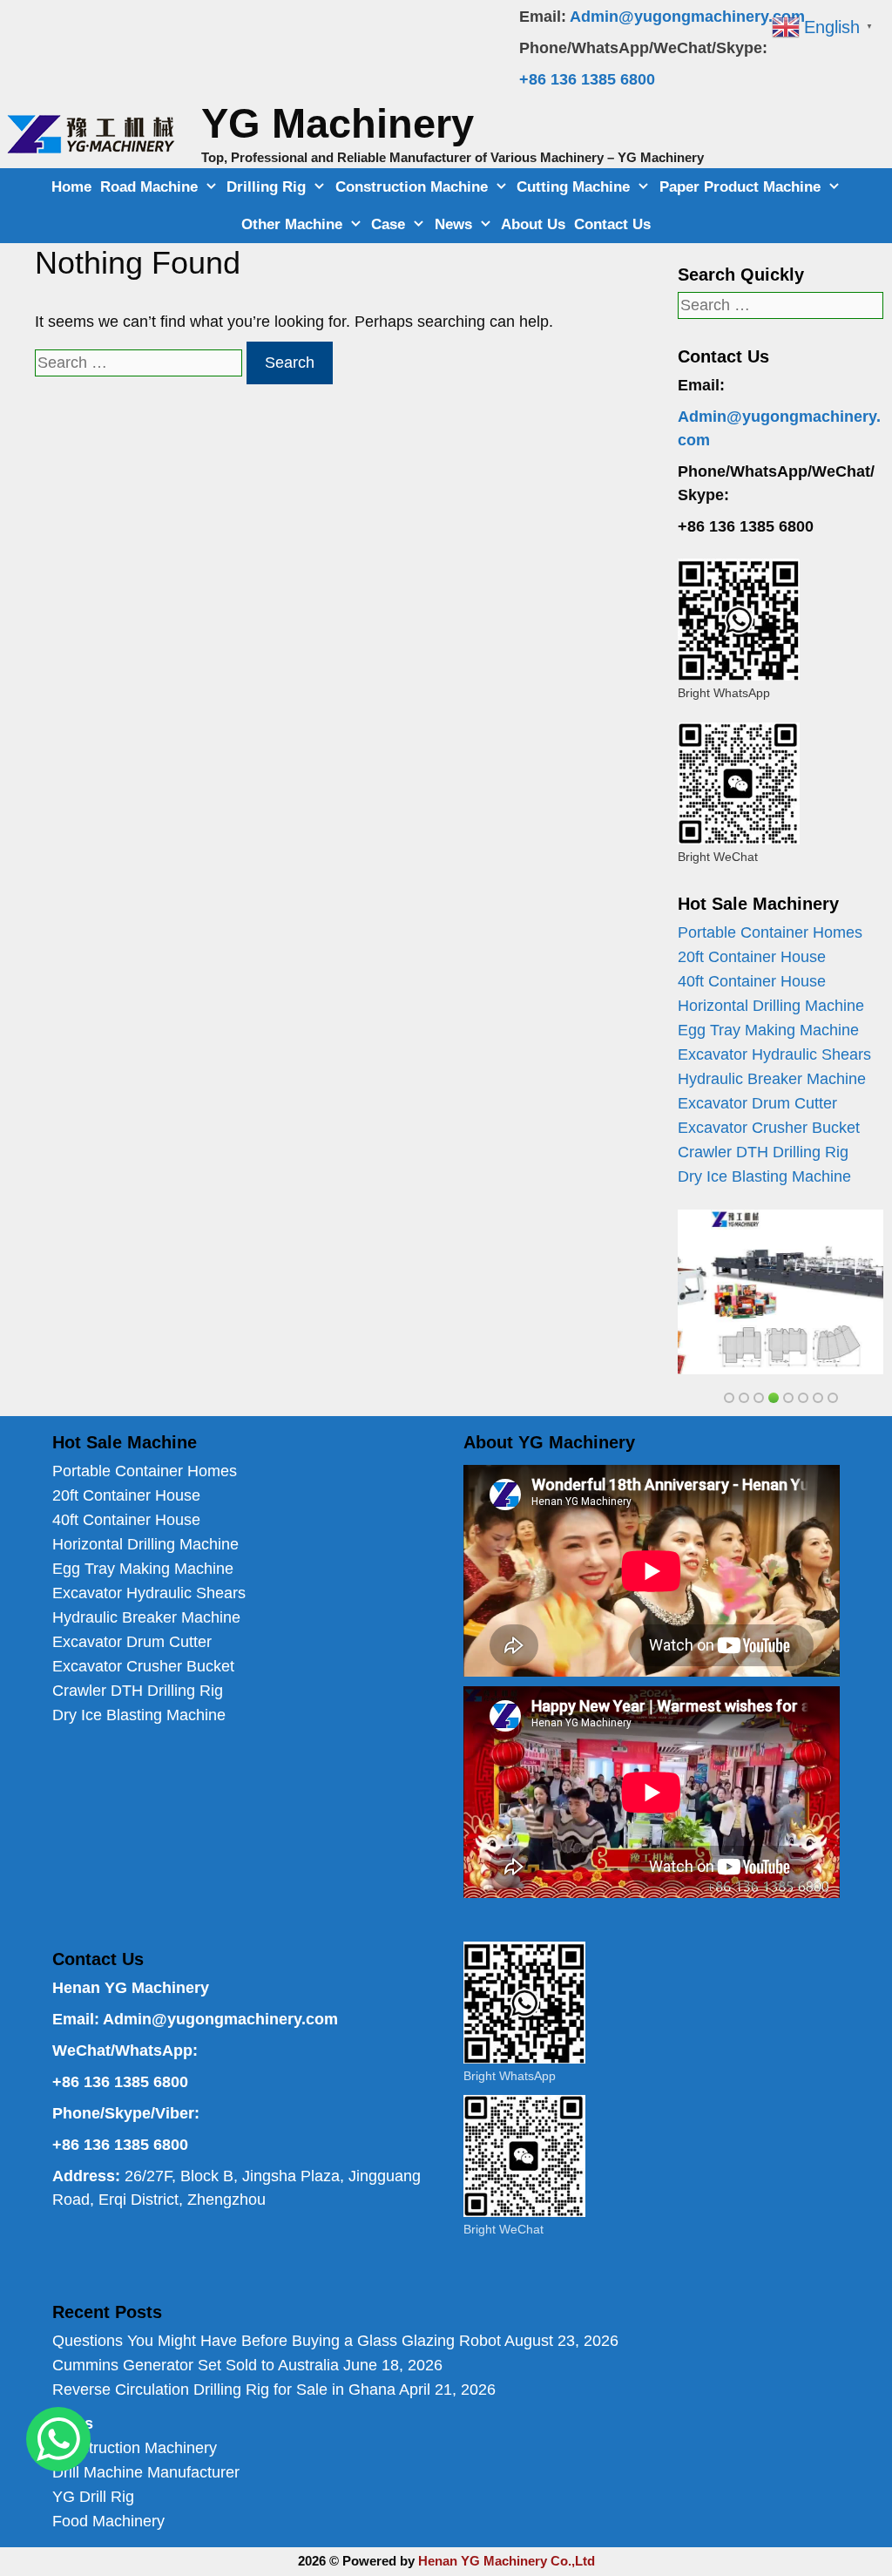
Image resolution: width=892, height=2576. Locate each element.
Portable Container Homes (770, 932)
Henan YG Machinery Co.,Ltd (507, 2561)
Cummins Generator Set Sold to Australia (196, 2365)
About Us (533, 224)
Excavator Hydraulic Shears (774, 1054)
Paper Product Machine (740, 187)
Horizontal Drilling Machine (771, 1006)
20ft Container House (752, 957)
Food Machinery (108, 2521)
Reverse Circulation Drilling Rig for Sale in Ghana (224, 2390)
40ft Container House (752, 981)
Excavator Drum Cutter (757, 1103)
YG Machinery (338, 123)
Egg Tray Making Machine (768, 1030)
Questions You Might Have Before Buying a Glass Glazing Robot (277, 2341)
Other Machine (292, 224)
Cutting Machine (573, 187)
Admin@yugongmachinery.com (687, 17)
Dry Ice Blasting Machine (764, 1176)
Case (388, 224)
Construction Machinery (135, 2448)
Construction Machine (412, 187)
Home (71, 187)
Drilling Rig (266, 187)
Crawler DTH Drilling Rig (763, 1152)
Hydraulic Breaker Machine (772, 1079)
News (453, 224)
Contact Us (612, 224)
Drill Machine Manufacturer (146, 2472)
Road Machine (149, 187)
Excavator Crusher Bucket (769, 1128)
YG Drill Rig (93, 2497)
